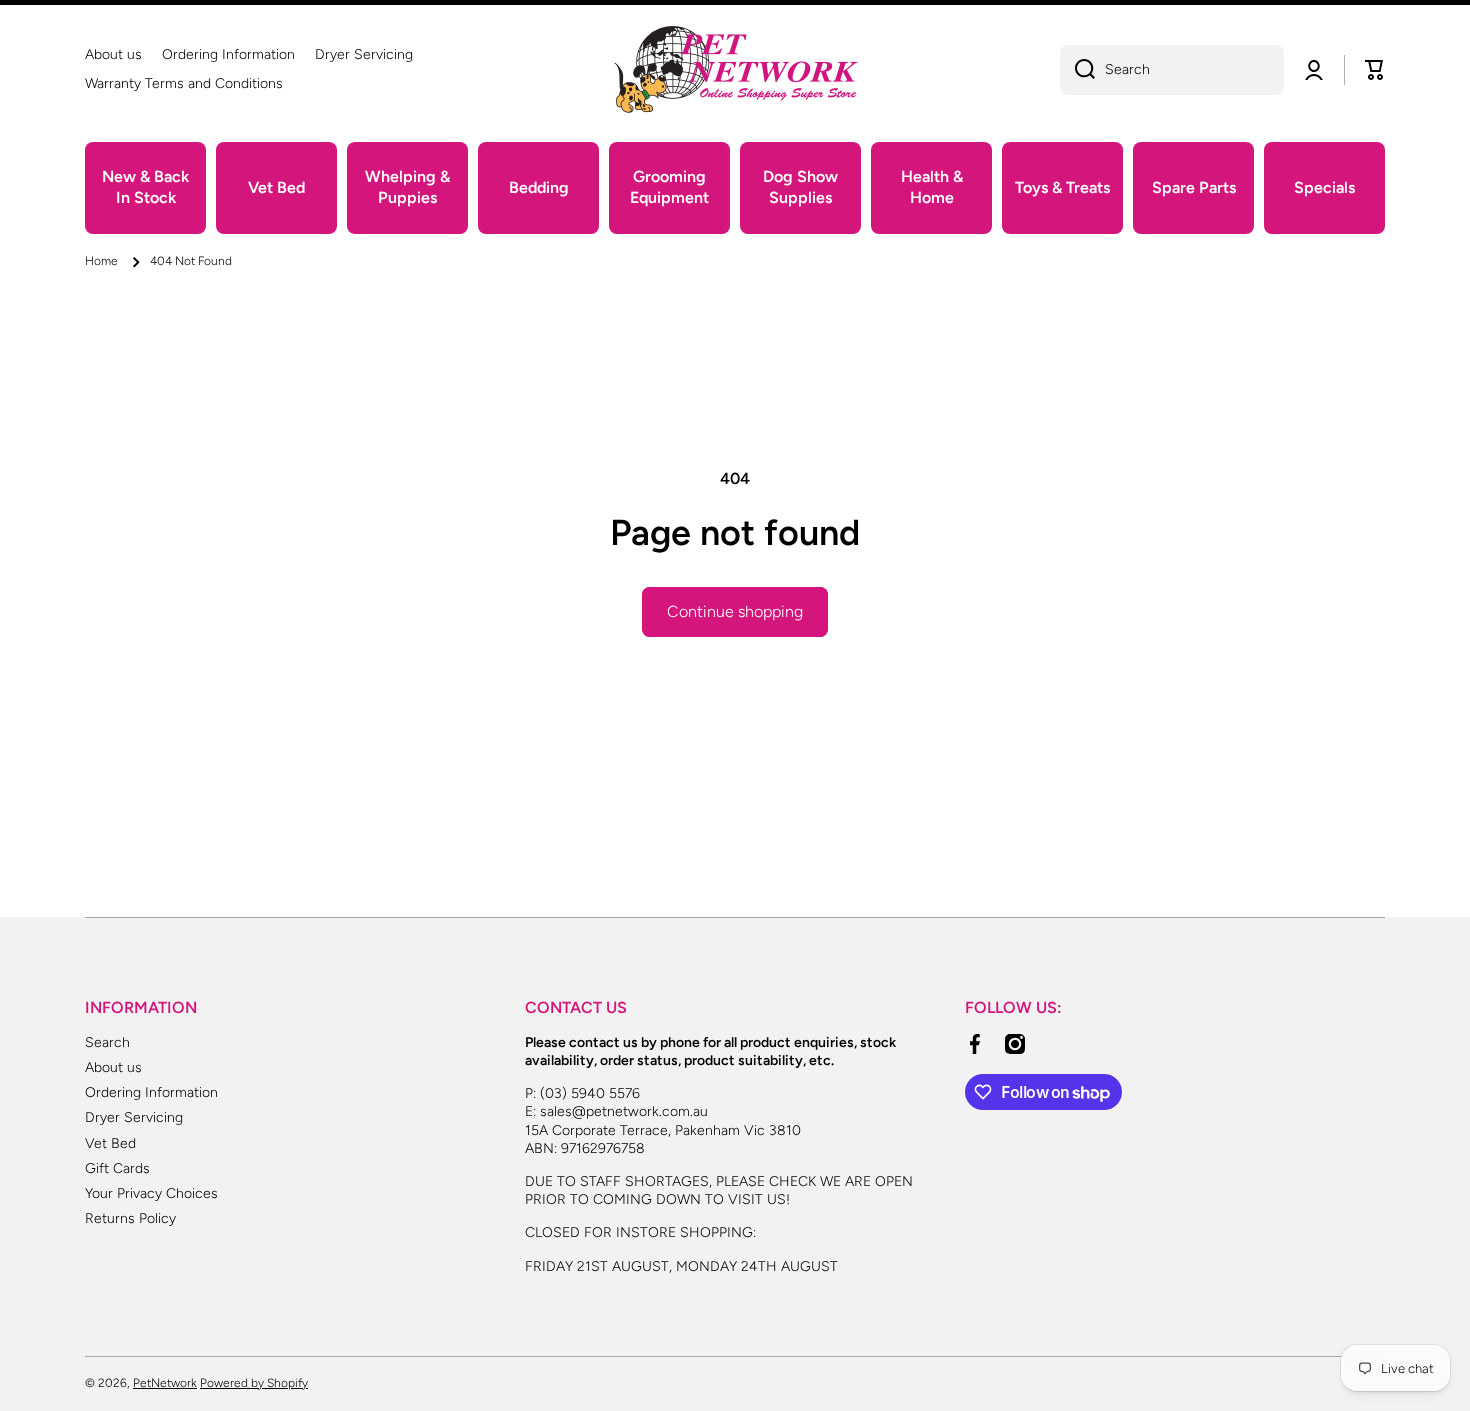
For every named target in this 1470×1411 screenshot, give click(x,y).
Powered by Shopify (254, 1383)
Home (101, 261)
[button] (1375, 70)
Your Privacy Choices (151, 1193)
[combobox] (1172, 70)
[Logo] (735, 69)
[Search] (1077, 70)
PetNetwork (165, 1383)
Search (107, 1042)
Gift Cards (117, 1168)
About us (113, 1067)
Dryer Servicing (134, 1117)
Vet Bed (110, 1143)
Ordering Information (151, 1092)
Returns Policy (130, 1218)
